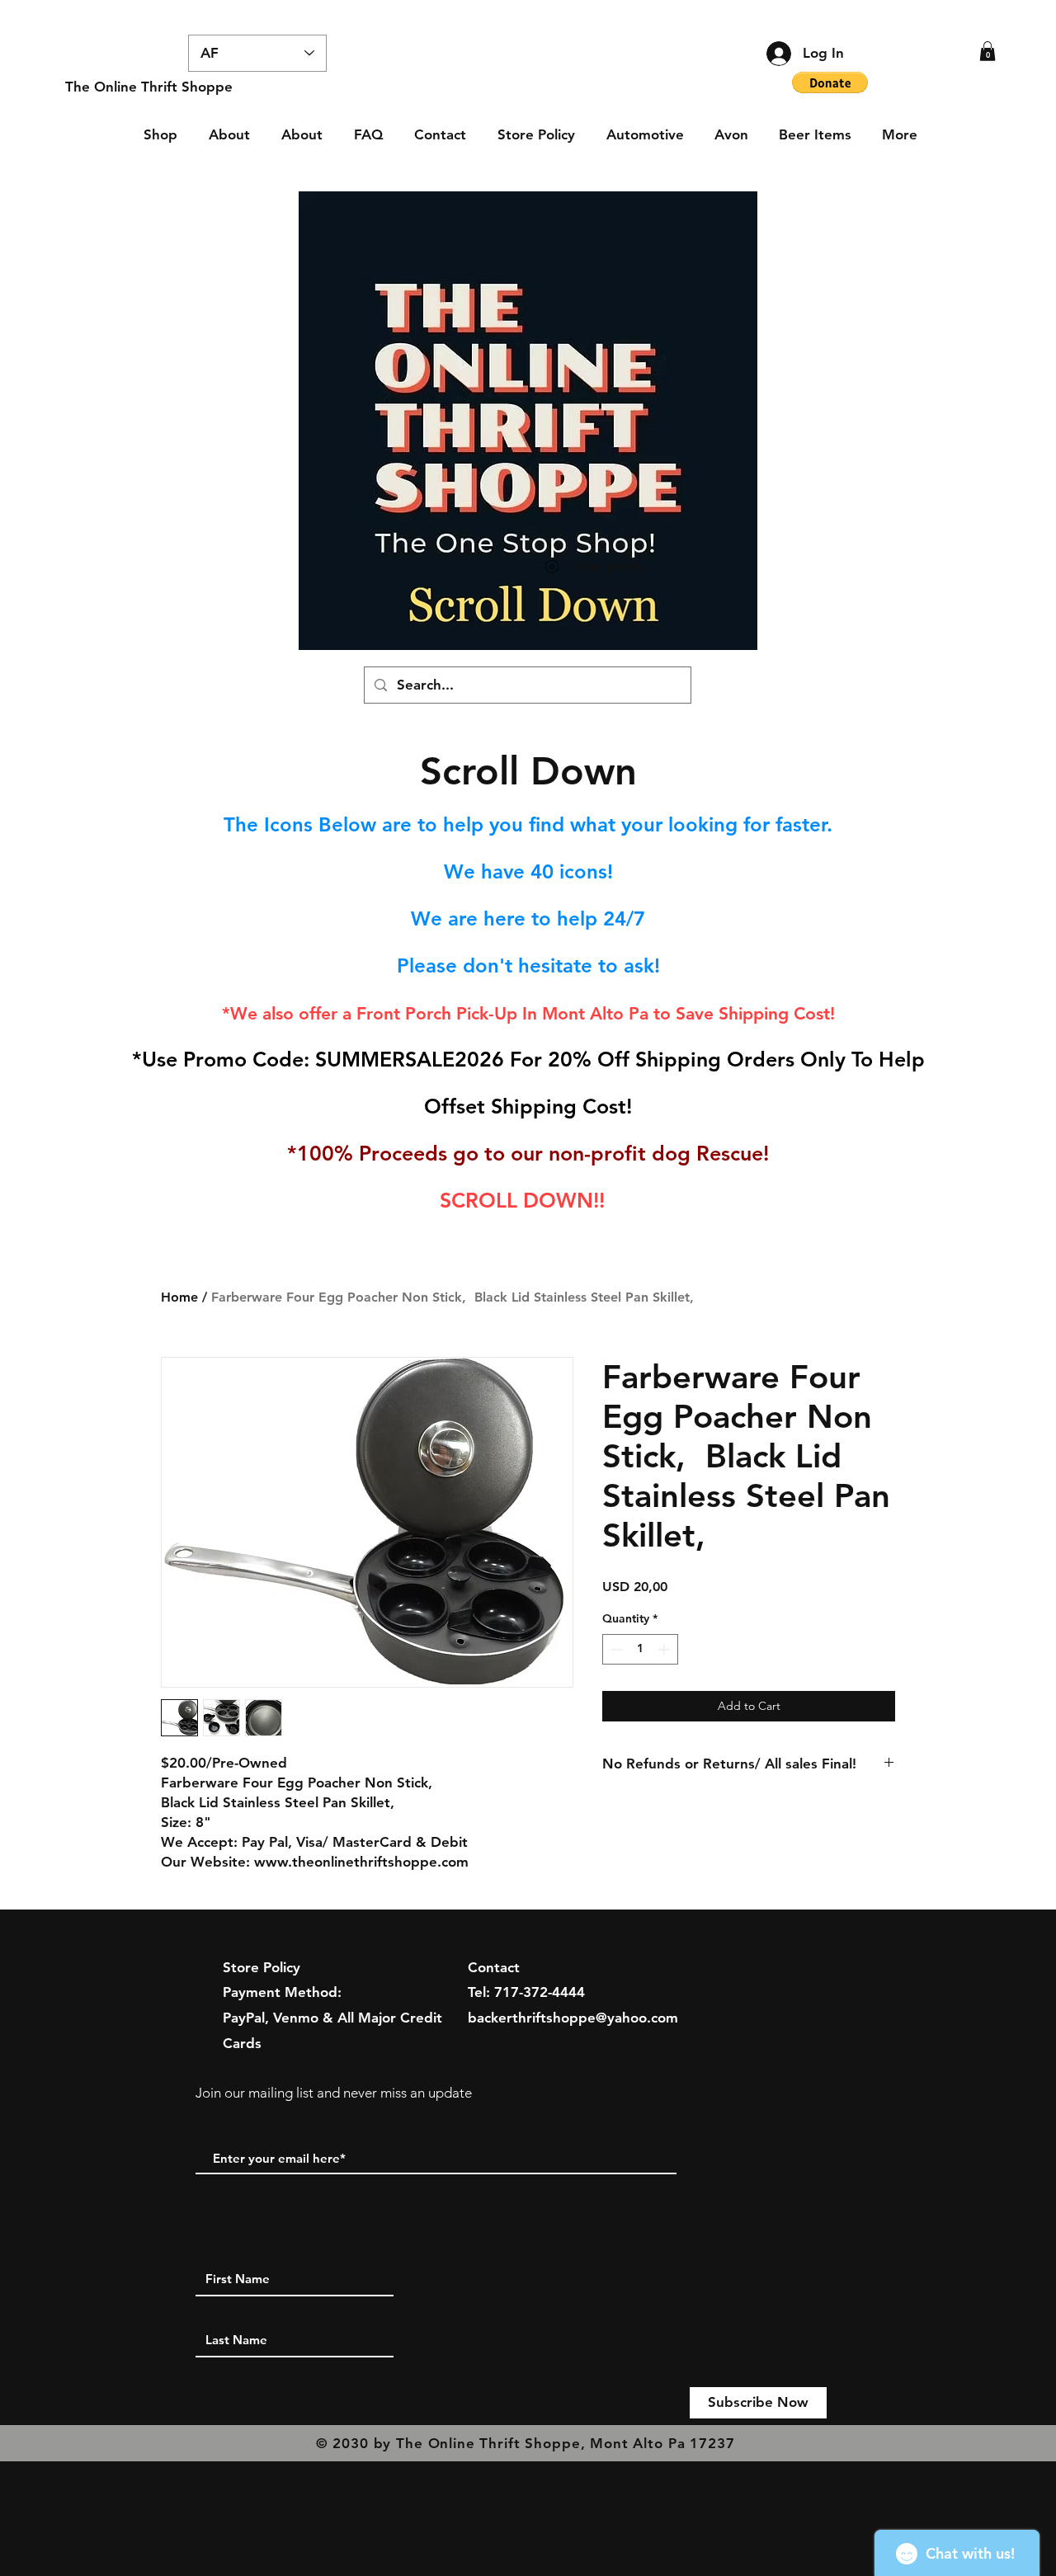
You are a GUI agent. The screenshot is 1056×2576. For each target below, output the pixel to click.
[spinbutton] (640, 1649)
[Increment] (665, 1649)
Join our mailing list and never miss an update (334, 2093)
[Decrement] (615, 1649)
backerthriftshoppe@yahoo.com (573, 2018)
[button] (988, 51)
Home (179, 1297)
